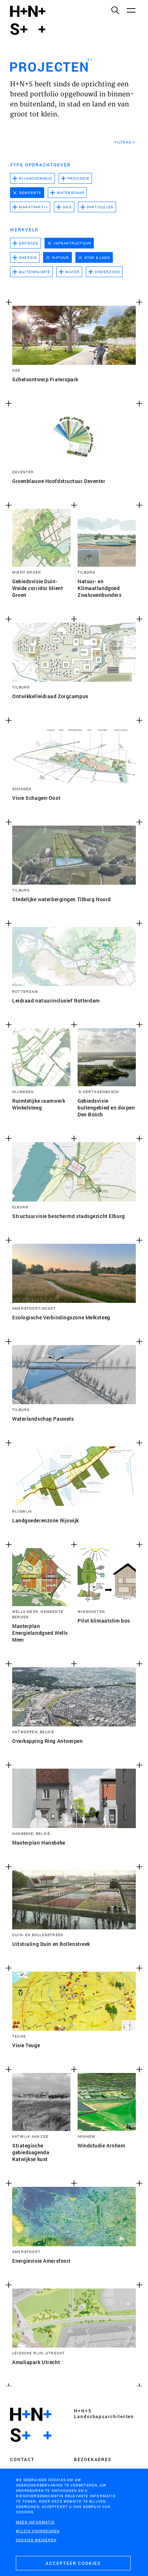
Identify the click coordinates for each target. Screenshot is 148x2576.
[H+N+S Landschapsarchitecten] (31, 2425)
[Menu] (131, 10)
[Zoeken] (115, 10)
